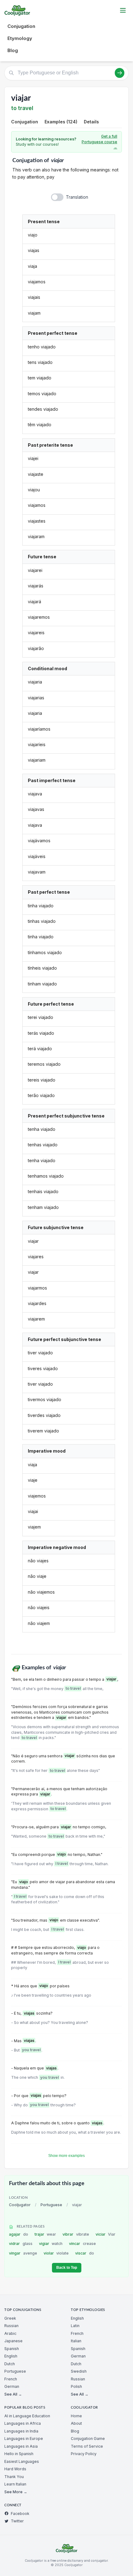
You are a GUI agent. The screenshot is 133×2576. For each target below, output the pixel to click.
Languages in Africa (23, 2423)
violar (56, 2253)
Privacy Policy (84, 2454)
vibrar (76, 2234)
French (11, 2379)
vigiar (51, 2244)
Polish (76, 2386)
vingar (23, 2253)
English (11, 2356)
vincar (82, 2244)
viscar (85, 2253)
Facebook (20, 2514)
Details (91, 122)
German (12, 2386)
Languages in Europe (24, 2439)
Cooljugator (20, 2205)
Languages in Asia (21, 2446)
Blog (13, 50)
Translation (77, 197)
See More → (16, 2492)
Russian (11, 2326)
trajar (45, 2234)
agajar (19, 2234)
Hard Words (15, 2469)
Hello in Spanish (19, 2454)
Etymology (20, 38)
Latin (75, 2326)
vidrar (21, 2244)
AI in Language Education (27, 2416)
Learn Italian (15, 2484)
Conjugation (21, 26)
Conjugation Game (88, 2439)
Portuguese (51, 2205)
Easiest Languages (22, 2461)
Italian (76, 2341)
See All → (13, 2394)
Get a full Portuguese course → (99, 142)
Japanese (13, 2341)
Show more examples (66, 2156)
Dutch (10, 2364)
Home (76, 2416)
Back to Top (67, 2268)
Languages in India (21, 2431)
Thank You (14, 2477)
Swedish (79, 2371)
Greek (10, 2318)
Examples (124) (61, 122)
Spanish (12, 2349)
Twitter (17, 2521)
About (76, 2423)
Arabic (10, 2333)
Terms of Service (87, 2446)
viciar (106, 2234)
